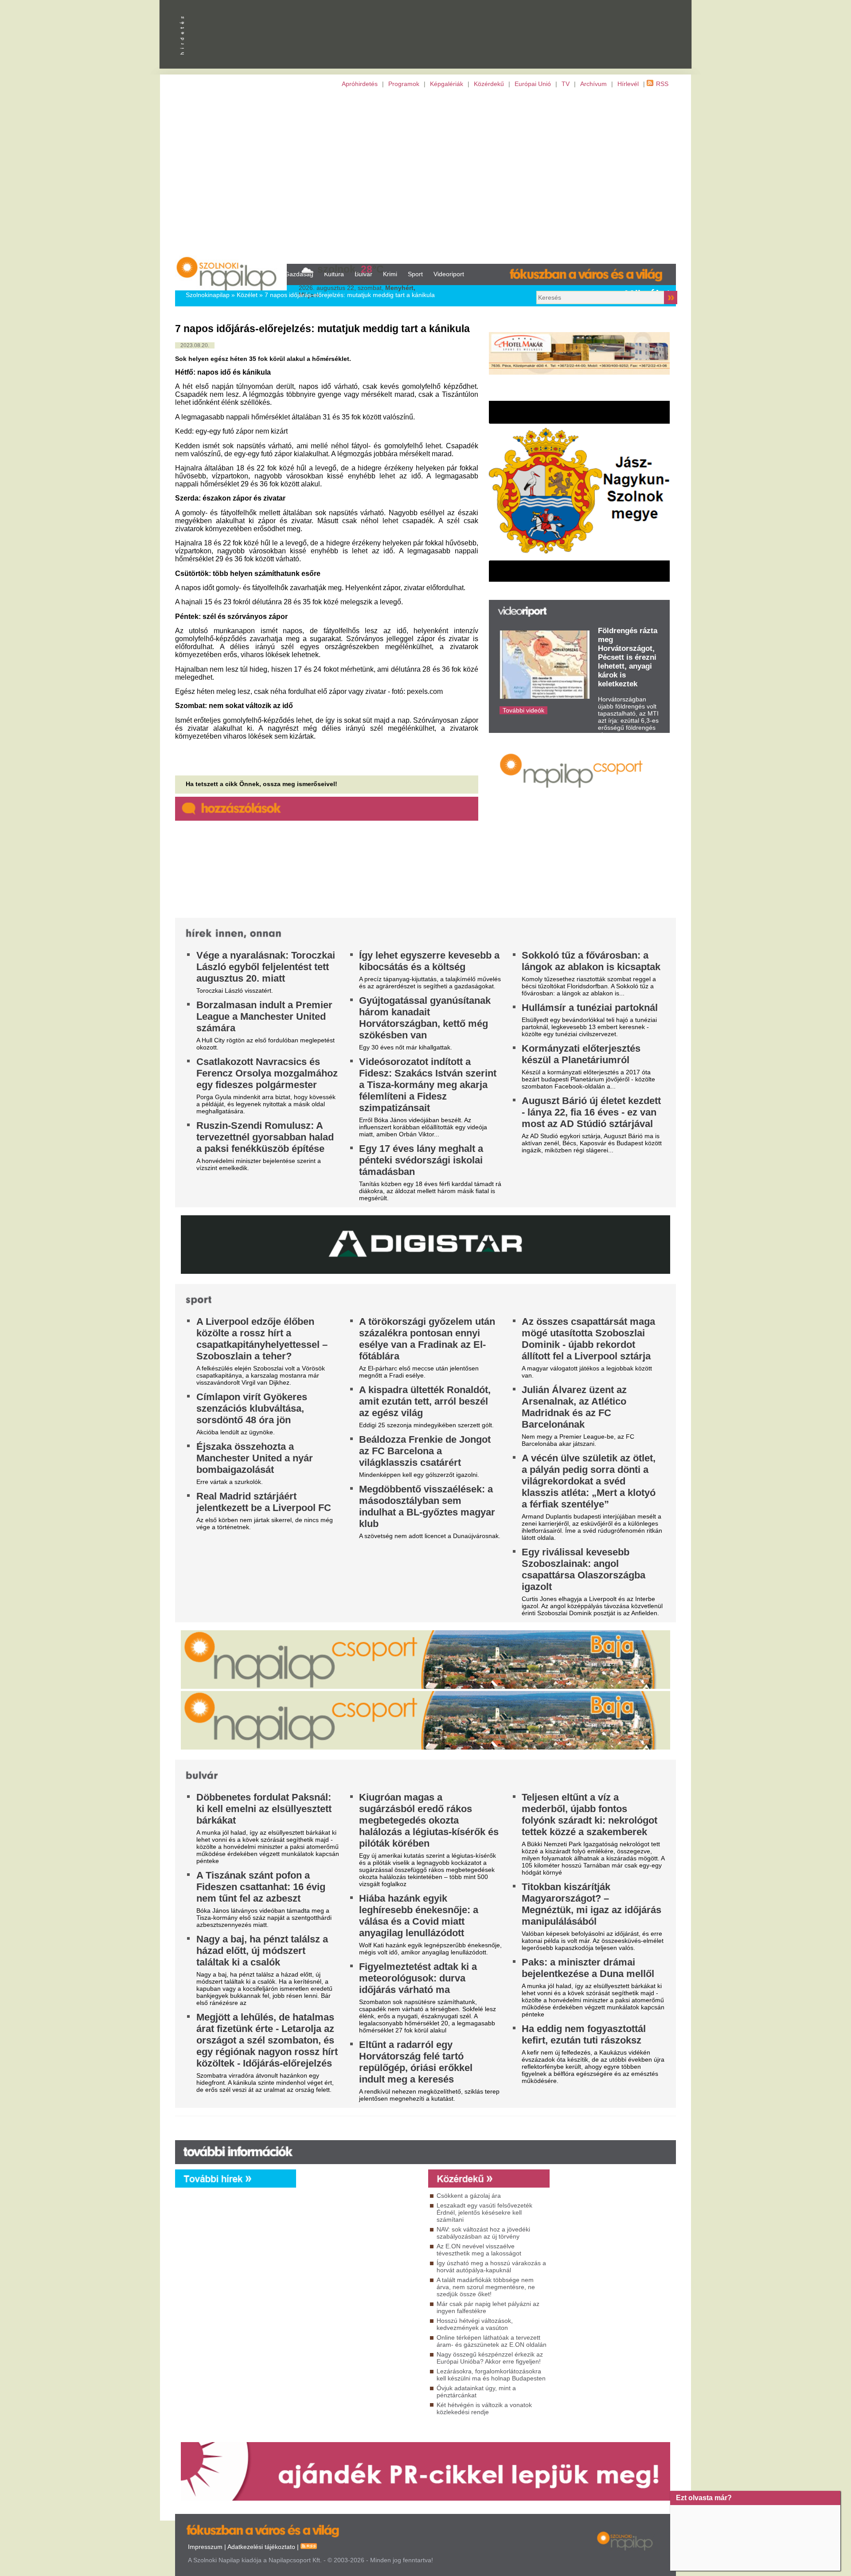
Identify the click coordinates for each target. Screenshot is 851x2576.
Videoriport (449, 274)
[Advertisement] (425, 176)
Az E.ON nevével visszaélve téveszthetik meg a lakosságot (479, 2250)
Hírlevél (628, 84)
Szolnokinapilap (208, 295)
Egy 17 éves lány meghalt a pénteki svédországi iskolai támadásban (421, 1160)
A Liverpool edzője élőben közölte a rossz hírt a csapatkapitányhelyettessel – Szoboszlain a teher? (262, 1339)
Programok (404, 84)
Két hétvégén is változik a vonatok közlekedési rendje (484, 2408)
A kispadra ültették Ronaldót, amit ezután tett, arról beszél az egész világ (425, 1401)
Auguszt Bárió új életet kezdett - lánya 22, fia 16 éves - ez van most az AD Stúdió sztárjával (591, 1112)
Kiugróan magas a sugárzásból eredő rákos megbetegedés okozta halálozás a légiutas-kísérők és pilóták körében (429, 1820)
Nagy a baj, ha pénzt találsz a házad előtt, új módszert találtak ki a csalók (262, 1951)
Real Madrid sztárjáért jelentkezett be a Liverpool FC (264, 1502)
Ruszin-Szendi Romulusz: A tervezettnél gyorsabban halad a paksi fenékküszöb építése (265, 1137)
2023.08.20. (195, 345)
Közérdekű (489, 84)
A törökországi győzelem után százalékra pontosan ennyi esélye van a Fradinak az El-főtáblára (427, 1339)
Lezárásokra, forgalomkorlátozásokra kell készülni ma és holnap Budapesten (491, 2375)
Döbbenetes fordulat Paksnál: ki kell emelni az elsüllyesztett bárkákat (264, 1809)
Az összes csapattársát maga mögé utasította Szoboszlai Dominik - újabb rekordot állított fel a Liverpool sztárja (588, 1339)
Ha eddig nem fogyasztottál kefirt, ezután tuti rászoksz (584, 2034)
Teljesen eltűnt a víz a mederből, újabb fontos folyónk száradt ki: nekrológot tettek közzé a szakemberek (589, 1815)
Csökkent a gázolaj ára (469, 2196)
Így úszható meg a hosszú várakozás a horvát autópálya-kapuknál (491, 2267)
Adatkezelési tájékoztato (261, 2547)
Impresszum (205, 2547)
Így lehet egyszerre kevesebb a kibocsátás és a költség (429, 961)
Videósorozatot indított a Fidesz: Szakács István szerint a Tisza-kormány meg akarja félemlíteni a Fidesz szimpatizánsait (428, 1085)
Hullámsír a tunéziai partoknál (590, 1008)
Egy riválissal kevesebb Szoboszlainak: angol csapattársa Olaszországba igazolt (584, 1569)
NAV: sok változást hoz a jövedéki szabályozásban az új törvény (483, 2233)
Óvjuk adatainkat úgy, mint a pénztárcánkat (476, 2392)
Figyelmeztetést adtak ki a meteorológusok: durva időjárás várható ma (418, 1978)
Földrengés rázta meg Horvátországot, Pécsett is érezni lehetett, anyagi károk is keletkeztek (628, 657)
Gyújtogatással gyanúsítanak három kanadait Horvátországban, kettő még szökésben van (425, 1018)
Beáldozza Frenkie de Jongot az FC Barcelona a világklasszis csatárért (425, 1451)
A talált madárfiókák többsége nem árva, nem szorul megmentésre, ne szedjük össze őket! (486, 2287)
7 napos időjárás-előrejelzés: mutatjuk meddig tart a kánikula (350, 295)
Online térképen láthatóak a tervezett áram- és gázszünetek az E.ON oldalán (492, 2341)
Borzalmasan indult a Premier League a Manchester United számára (264, 1016)
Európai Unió (533, 84)
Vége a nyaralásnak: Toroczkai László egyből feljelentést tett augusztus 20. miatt (266, 967)
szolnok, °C (351, 269)
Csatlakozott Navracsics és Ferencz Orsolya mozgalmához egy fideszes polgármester (267, 1073)
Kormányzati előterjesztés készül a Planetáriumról (581, 1054)
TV (566, 84)
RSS (662, 84)
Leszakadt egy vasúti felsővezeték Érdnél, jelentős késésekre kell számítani (484, 2212)
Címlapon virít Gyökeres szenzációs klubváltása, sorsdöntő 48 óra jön (252, 1408)
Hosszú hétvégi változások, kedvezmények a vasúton (475, 2324)
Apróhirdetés (360, 84)
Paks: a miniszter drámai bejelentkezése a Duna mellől (588, 1968)
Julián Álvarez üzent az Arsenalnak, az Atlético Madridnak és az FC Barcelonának (574, 1407)
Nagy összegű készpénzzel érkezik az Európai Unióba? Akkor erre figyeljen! (490, 2358)
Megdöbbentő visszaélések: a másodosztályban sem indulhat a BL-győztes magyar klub (427, 1506)
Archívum (593, 84)
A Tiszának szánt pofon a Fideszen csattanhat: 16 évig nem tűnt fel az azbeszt (261, 1887)
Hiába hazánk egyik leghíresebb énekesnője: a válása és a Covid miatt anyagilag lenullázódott (419, 1916)
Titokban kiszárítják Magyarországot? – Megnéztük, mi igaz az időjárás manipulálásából (591, 1904)
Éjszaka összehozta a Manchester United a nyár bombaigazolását (255, 1458)
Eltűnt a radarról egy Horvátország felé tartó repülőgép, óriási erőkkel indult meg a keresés (416, 2062)
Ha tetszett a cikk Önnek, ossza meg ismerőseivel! (262, 784)
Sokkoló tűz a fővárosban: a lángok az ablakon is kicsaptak (591, 961)
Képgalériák (447, 84)
